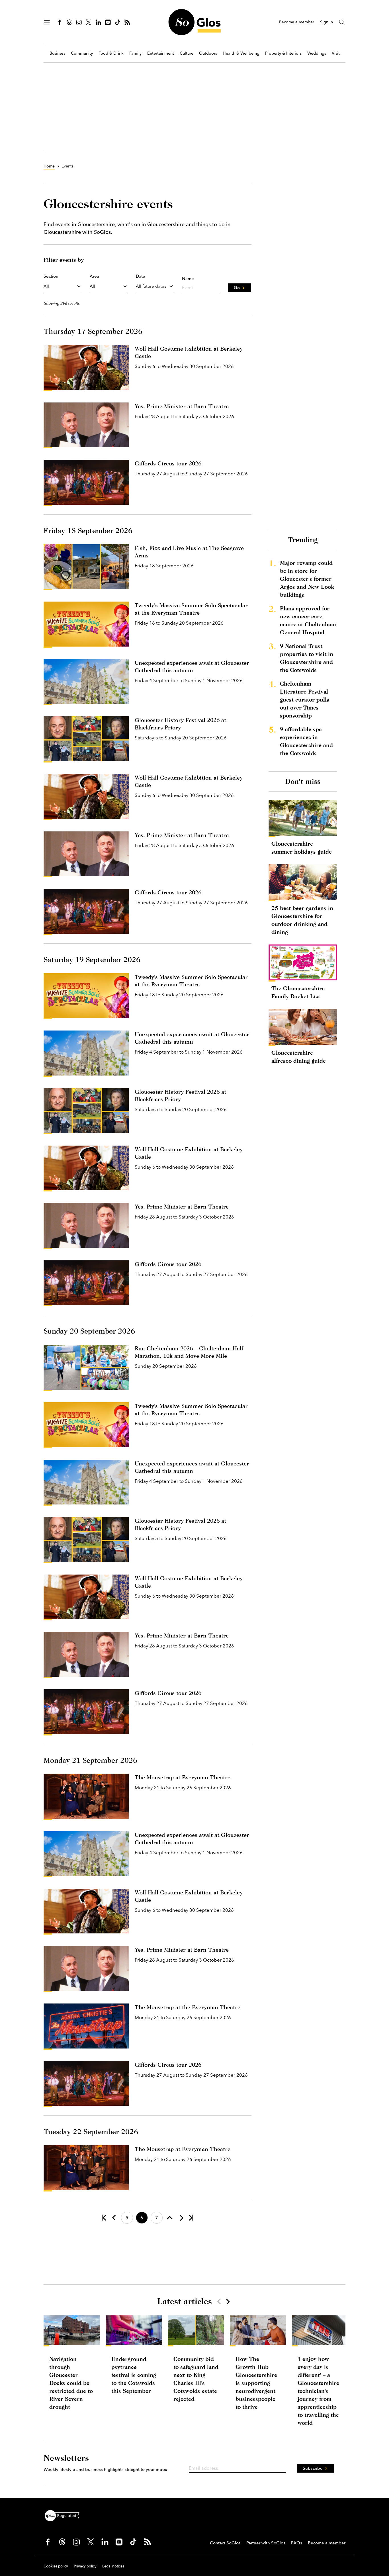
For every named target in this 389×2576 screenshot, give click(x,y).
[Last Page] (191, 2218)
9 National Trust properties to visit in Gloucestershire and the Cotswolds (307, 658)
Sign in (326, 22)
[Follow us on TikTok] (118, 22)
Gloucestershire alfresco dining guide (299, 1057)
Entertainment (161, 53)
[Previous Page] (114, 2218)
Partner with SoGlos (266, 2543)
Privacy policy (85, 2566)
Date (141, 276)
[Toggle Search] (342, 22)
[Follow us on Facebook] (60, 22)
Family (135, 53)
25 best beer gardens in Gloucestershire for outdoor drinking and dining (302, 920)
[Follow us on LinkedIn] (98, 22)
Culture (187, 53)
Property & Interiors (283, 53)
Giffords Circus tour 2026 (168, 463)
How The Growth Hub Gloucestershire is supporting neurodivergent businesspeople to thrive (256, 2383)
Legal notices (113, 2566)
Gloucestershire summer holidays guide (302, 848)
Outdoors (208, 53)
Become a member (297, 22)
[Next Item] (228, 2301)
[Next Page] (181, 2218)
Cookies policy (56, 2566)
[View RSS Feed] (127, 22)
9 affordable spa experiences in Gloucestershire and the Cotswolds (306, 741)
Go (237, 288)
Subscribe (313, 2468)
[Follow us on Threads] (69, 22)
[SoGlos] (195, 22)
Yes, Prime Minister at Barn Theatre (182, 406)
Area (94, 276)
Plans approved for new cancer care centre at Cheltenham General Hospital (308, 620)
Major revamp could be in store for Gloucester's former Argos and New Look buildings (307, 579)
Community (82, 53)
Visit (336, 53)
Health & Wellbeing (241, 53)
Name (188, 278)
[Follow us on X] (89, 22)
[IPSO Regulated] (64, 2515)
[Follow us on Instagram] (79, 22)
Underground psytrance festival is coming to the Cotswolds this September (134, 2375)
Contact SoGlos (225, 2543)
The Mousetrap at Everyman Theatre (183, 1777)
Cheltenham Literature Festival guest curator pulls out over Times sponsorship (305, 699)
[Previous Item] (219, 2301)
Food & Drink (111, 53)
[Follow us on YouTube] (108, 22)
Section (51, 276)
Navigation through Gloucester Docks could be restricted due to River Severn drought (71, 2383)
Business (57, 53)
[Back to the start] (104, 2218)
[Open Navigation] (47, 22)
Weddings (317, 53)
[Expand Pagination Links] (170, 2218)
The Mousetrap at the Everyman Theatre (188, 2007)
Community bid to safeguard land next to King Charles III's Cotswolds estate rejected (196, 2379)
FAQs (297, 2543)
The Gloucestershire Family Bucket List (298, 992)
